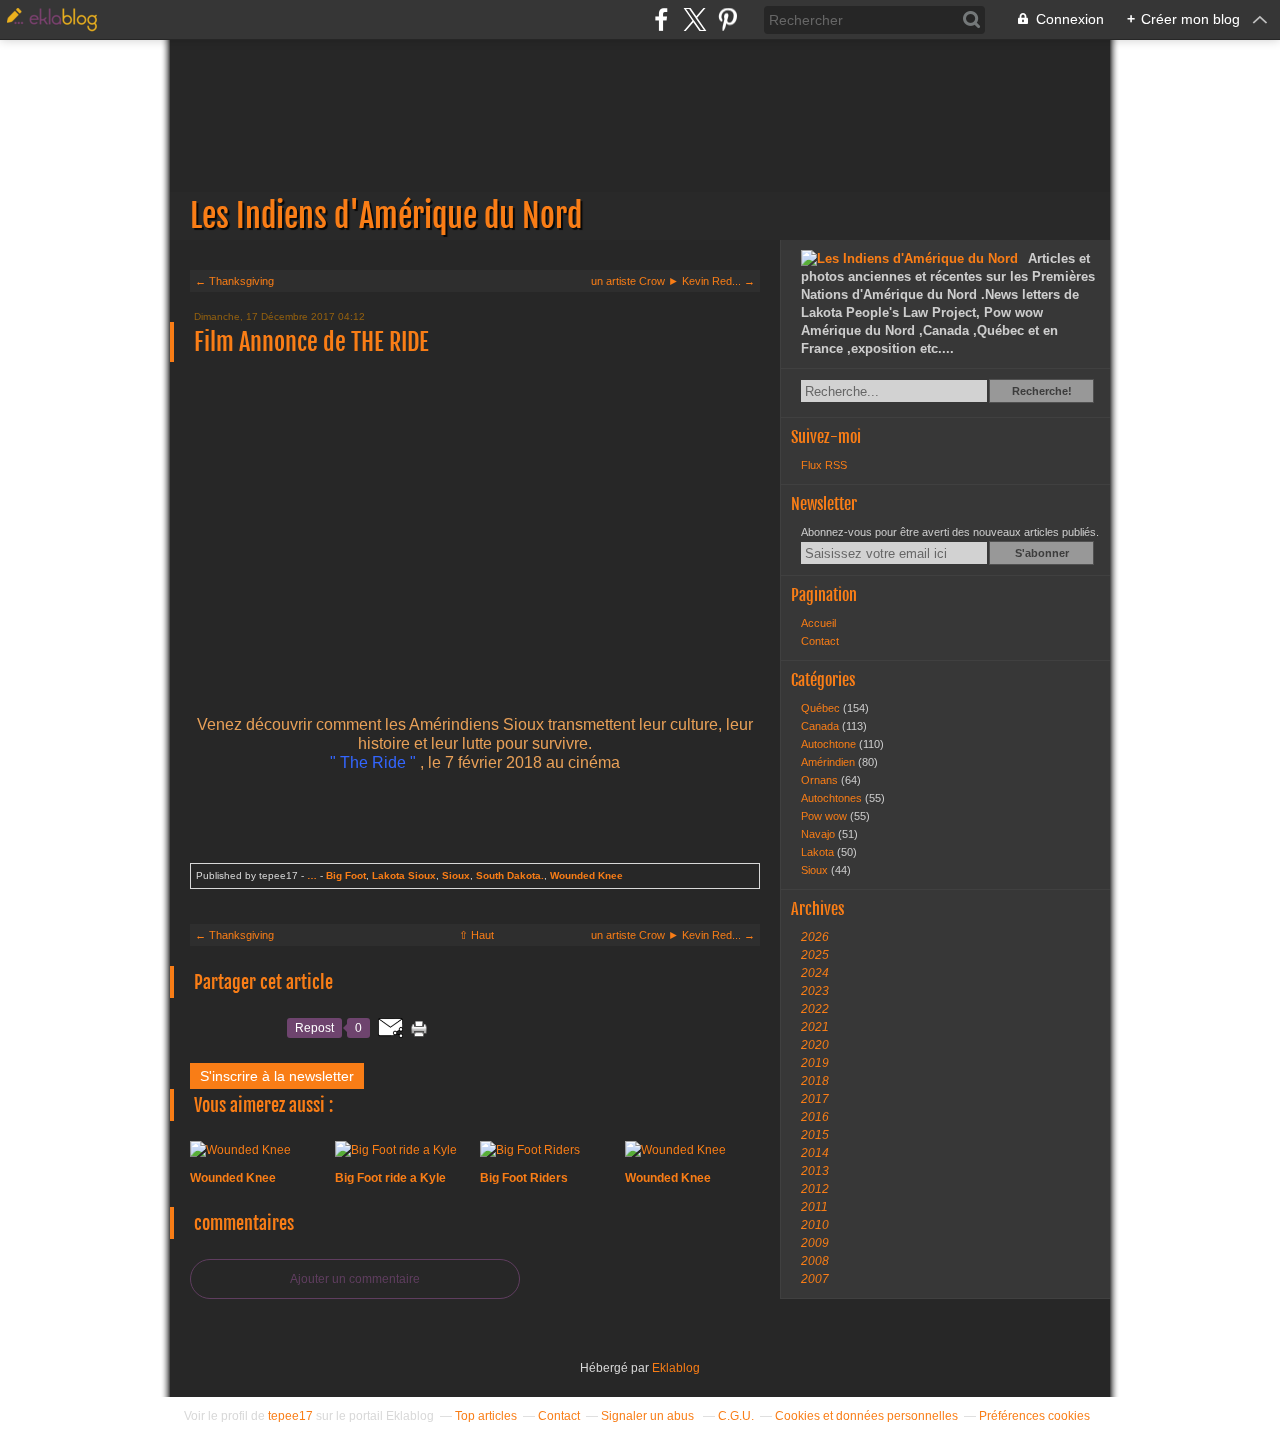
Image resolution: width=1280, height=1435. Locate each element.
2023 (815, 991)
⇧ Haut (476, 935)
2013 (815, 1171)
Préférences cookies (1034, 1416)
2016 (815, 1117)
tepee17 (290, 1416)
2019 (815, 1063)
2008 (815, 1261)
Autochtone (830, 744)
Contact (820, 641)
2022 (815, 1009)
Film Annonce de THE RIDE (311, 342)
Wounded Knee (586, 875)
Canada (821, 726)
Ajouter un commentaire (355, 1279)
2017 (815, 1099)
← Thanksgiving (234, 281)
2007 (815, 1279)
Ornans (821, 780)
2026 (815, 937)
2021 (815, 1027)
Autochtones (833, 798)
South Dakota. (510, 875)
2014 (815, 1153)
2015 (815, 1135)
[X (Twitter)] (694, 19)
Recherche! (1042, 391)
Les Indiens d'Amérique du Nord (640, 140)
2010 (815, 1225)
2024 (815, 973)
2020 (815, 1045)
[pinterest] (727, 19)
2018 (815, 1081)
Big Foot (346, 875)
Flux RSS (824, 465)
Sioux (456, 875)
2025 (815, 955)
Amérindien (829, 762)
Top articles (486, 1416)
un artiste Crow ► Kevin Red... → (673, 281)
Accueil (818, 623)
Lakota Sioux (404, 875)
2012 (815, 1189)
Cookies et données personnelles (866, 1416)
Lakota (819, 852)
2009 (815, 1243)
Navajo (819, 834)
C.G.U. (736, 1416)
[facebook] (661, 19)
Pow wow (825, 816)
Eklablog (676, 1368)
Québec (822, 708)
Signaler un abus (649, 1416)
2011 (814, 1207)
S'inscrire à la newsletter (277, 1076)
